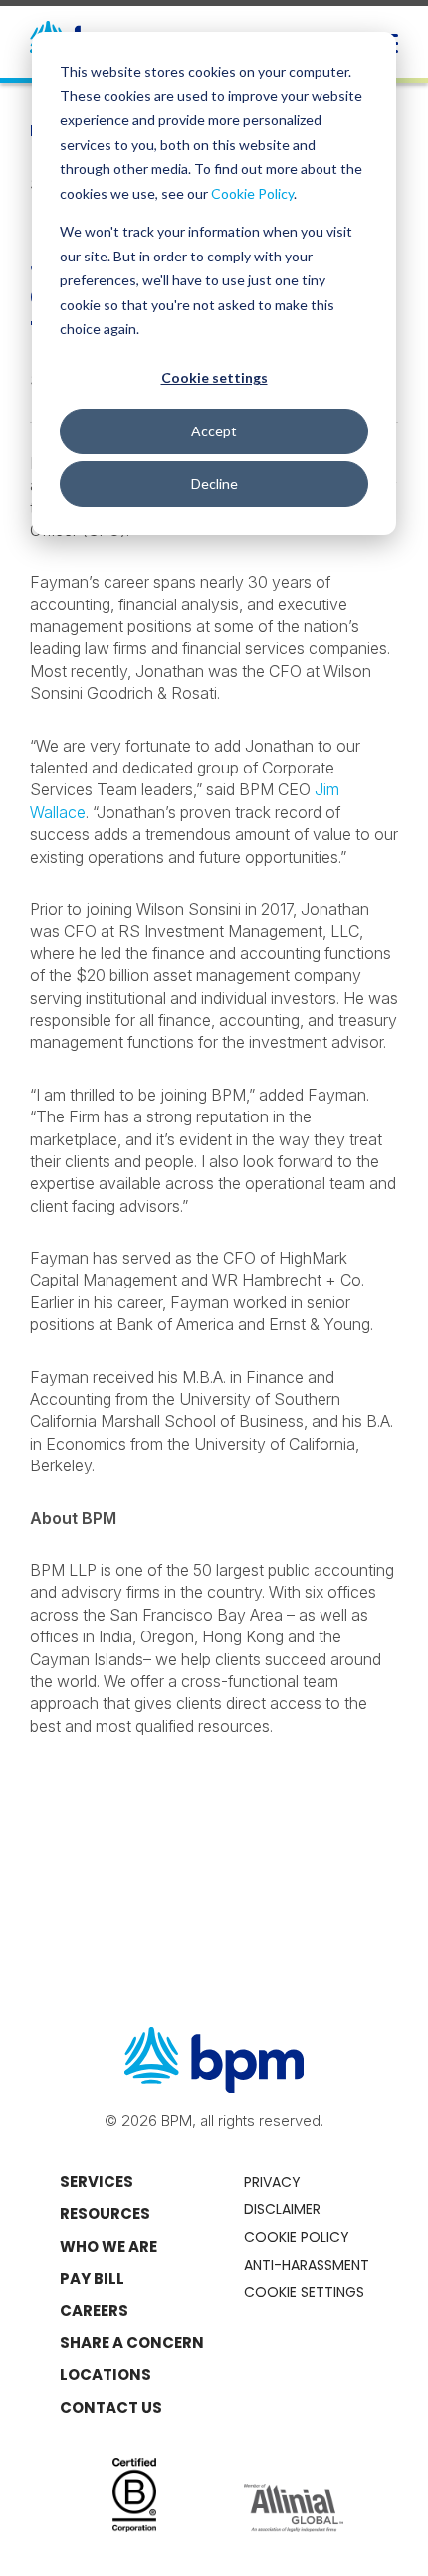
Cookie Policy (252, 193)
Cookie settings (214, 377)
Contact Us (111, 2407)
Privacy (272, 2182)
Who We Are (108, 2246)
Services (97, 2182)
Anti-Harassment (307, 2265)
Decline (214, 484)
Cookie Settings (304, 2292)
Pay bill (92, 2278)
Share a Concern (132, 2343)
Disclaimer (282, 2209)
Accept (214, 431)
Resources (105, 2214)
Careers (94, 2310)
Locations (106, 2375)
